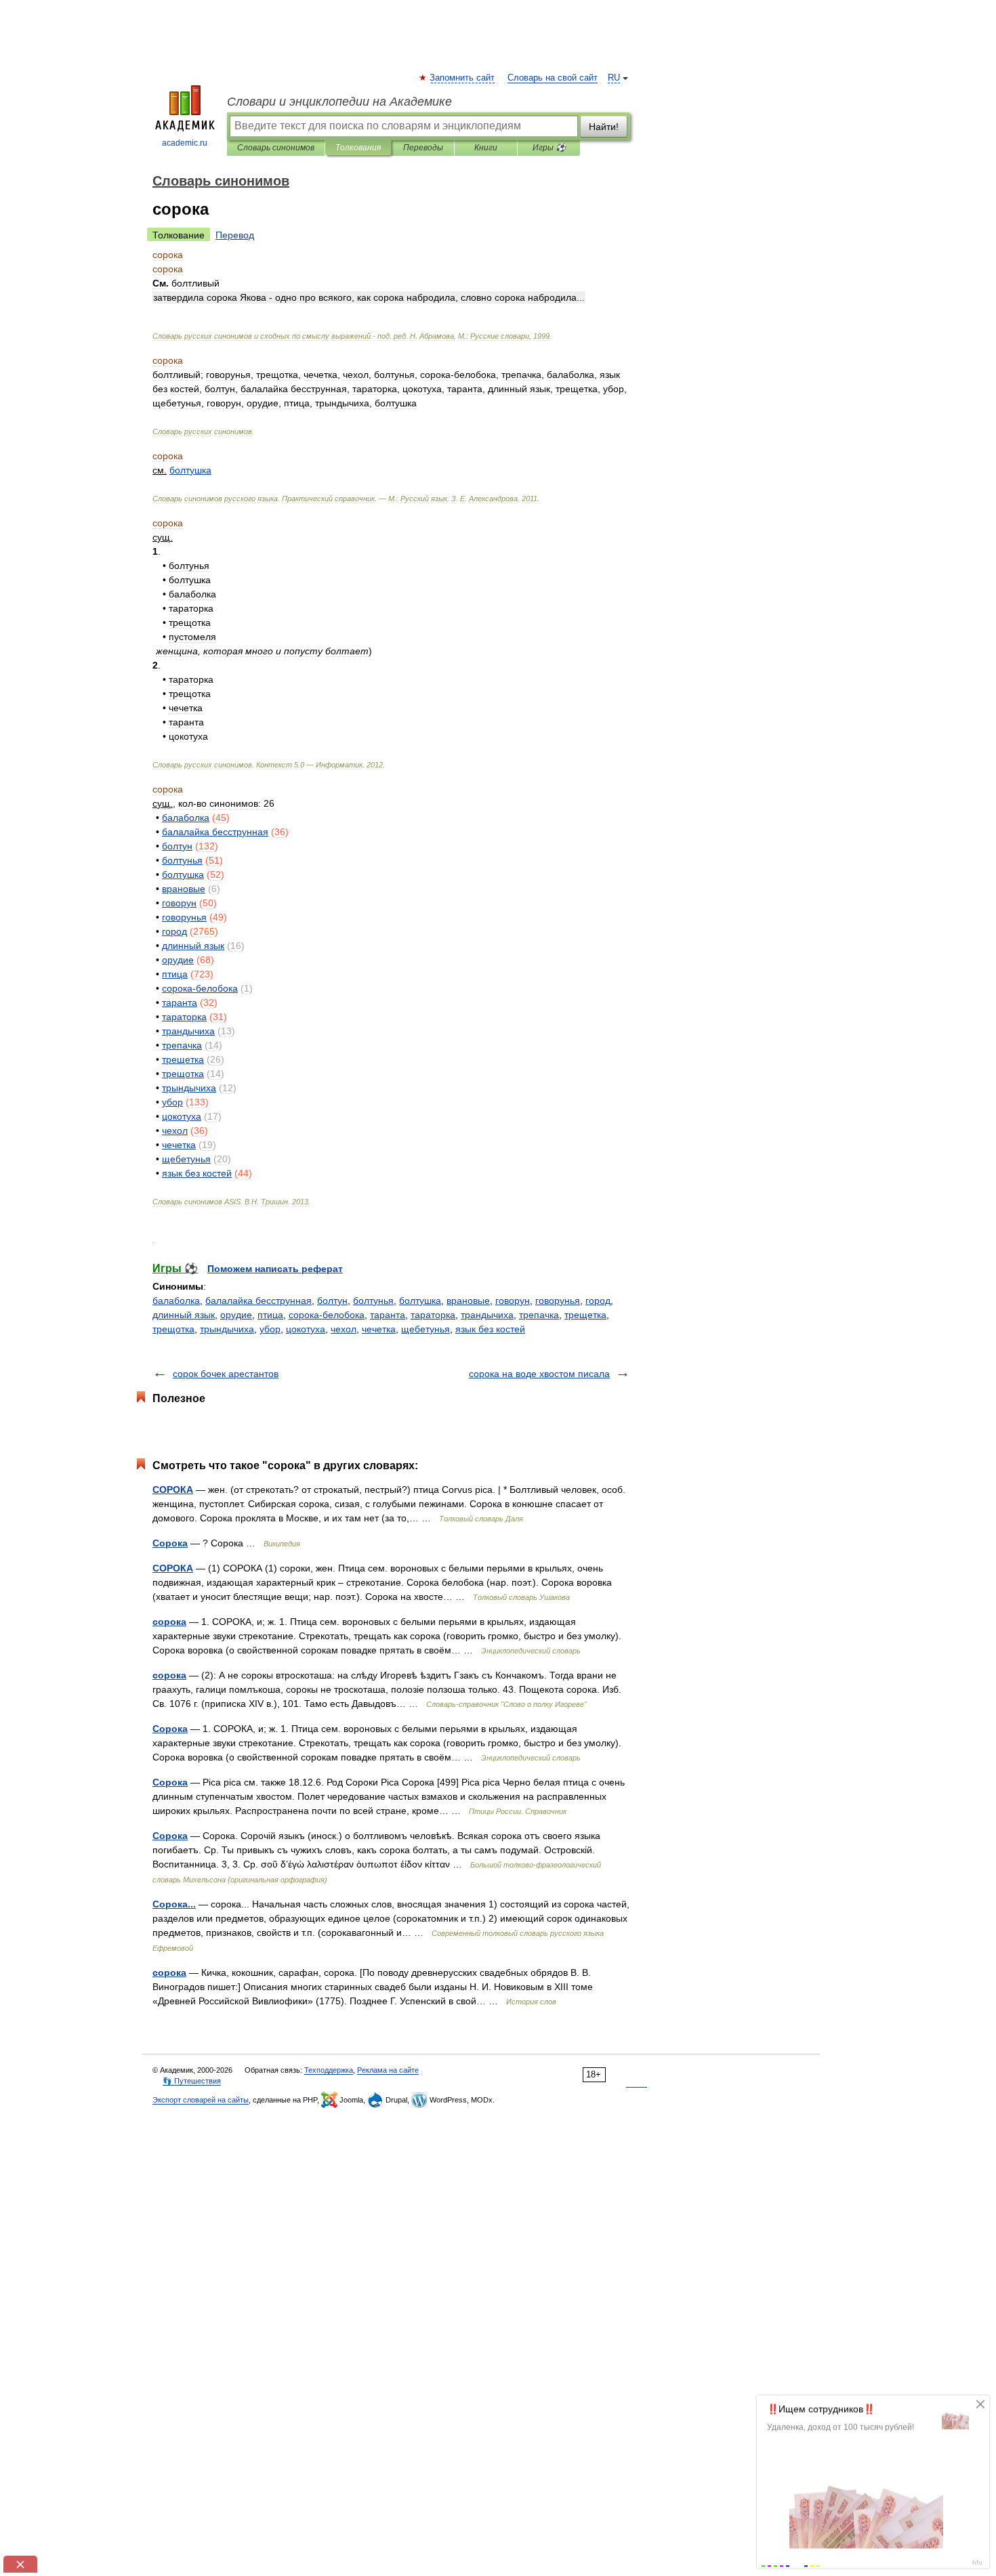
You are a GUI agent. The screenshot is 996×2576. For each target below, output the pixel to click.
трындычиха (227, 1329)
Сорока (170, 1543)
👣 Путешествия (192, 2081)
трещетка (585, 1315)
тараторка (433, 1315)
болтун (332, 1301)
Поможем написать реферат (275, 1269)
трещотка (173, 1329)
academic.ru (185, 143)
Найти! (604, 127)
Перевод (235, 235)
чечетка (379, 1329)
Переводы (423, 148)
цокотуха (306, 1329)
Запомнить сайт (463, 78)
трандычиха (487, 1315)
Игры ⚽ (549, 148)
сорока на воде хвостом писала (539, 1374)
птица (270, 1315)
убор (270, 1329)
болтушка (420, 1301)
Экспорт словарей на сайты (201, 2100)
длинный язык (184, 1315)
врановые (468, 1301)
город (598, 1301)
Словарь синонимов (276, 148)
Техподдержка (329, 2070)
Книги (486, 148)
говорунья (558, 1301)
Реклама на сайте (388, 2070)
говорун (513, 1301)
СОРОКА (173, 1490)
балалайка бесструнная (258, 1301)
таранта (388, 1315)
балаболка (176, 1301)
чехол (344, 1329)
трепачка (539, 1315)
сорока (169, 1622)
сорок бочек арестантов (226, 1374)
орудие (236, 1315)
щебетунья (426, 1329)
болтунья (373, 1301)
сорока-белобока (327, 1315)
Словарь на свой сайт (553, 78)
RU (614, 78)
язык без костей (490, 1329)
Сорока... (174, 1904)
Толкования (358, 148)
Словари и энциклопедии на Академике (339, 102)
